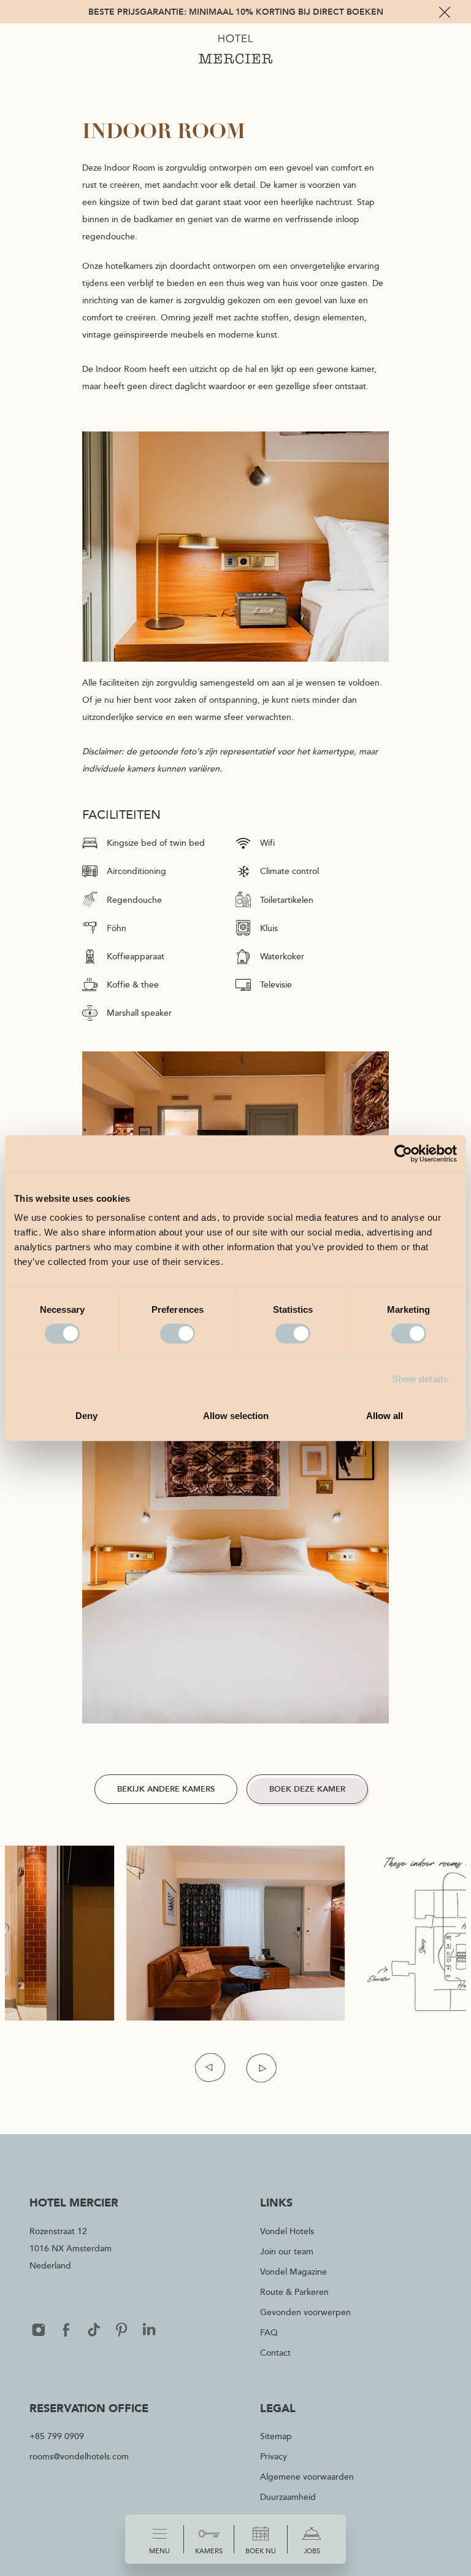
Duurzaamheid (288, 2497)
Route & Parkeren (294, 2292)
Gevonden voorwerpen (305, 2312)
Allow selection (236, 1416)
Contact (275, 2352)
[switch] (178, 1333)
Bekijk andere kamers (166, 1789)
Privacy (274, 2456)
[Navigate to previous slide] (210, 2067)
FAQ (269, 2332)
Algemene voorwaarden (307, 2476)
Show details (420, 1378)
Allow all (385, 1416)
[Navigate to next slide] (261, 2067)
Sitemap (276, 2436)
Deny (86, 1416)
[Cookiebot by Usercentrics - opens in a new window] (403, 1153)
